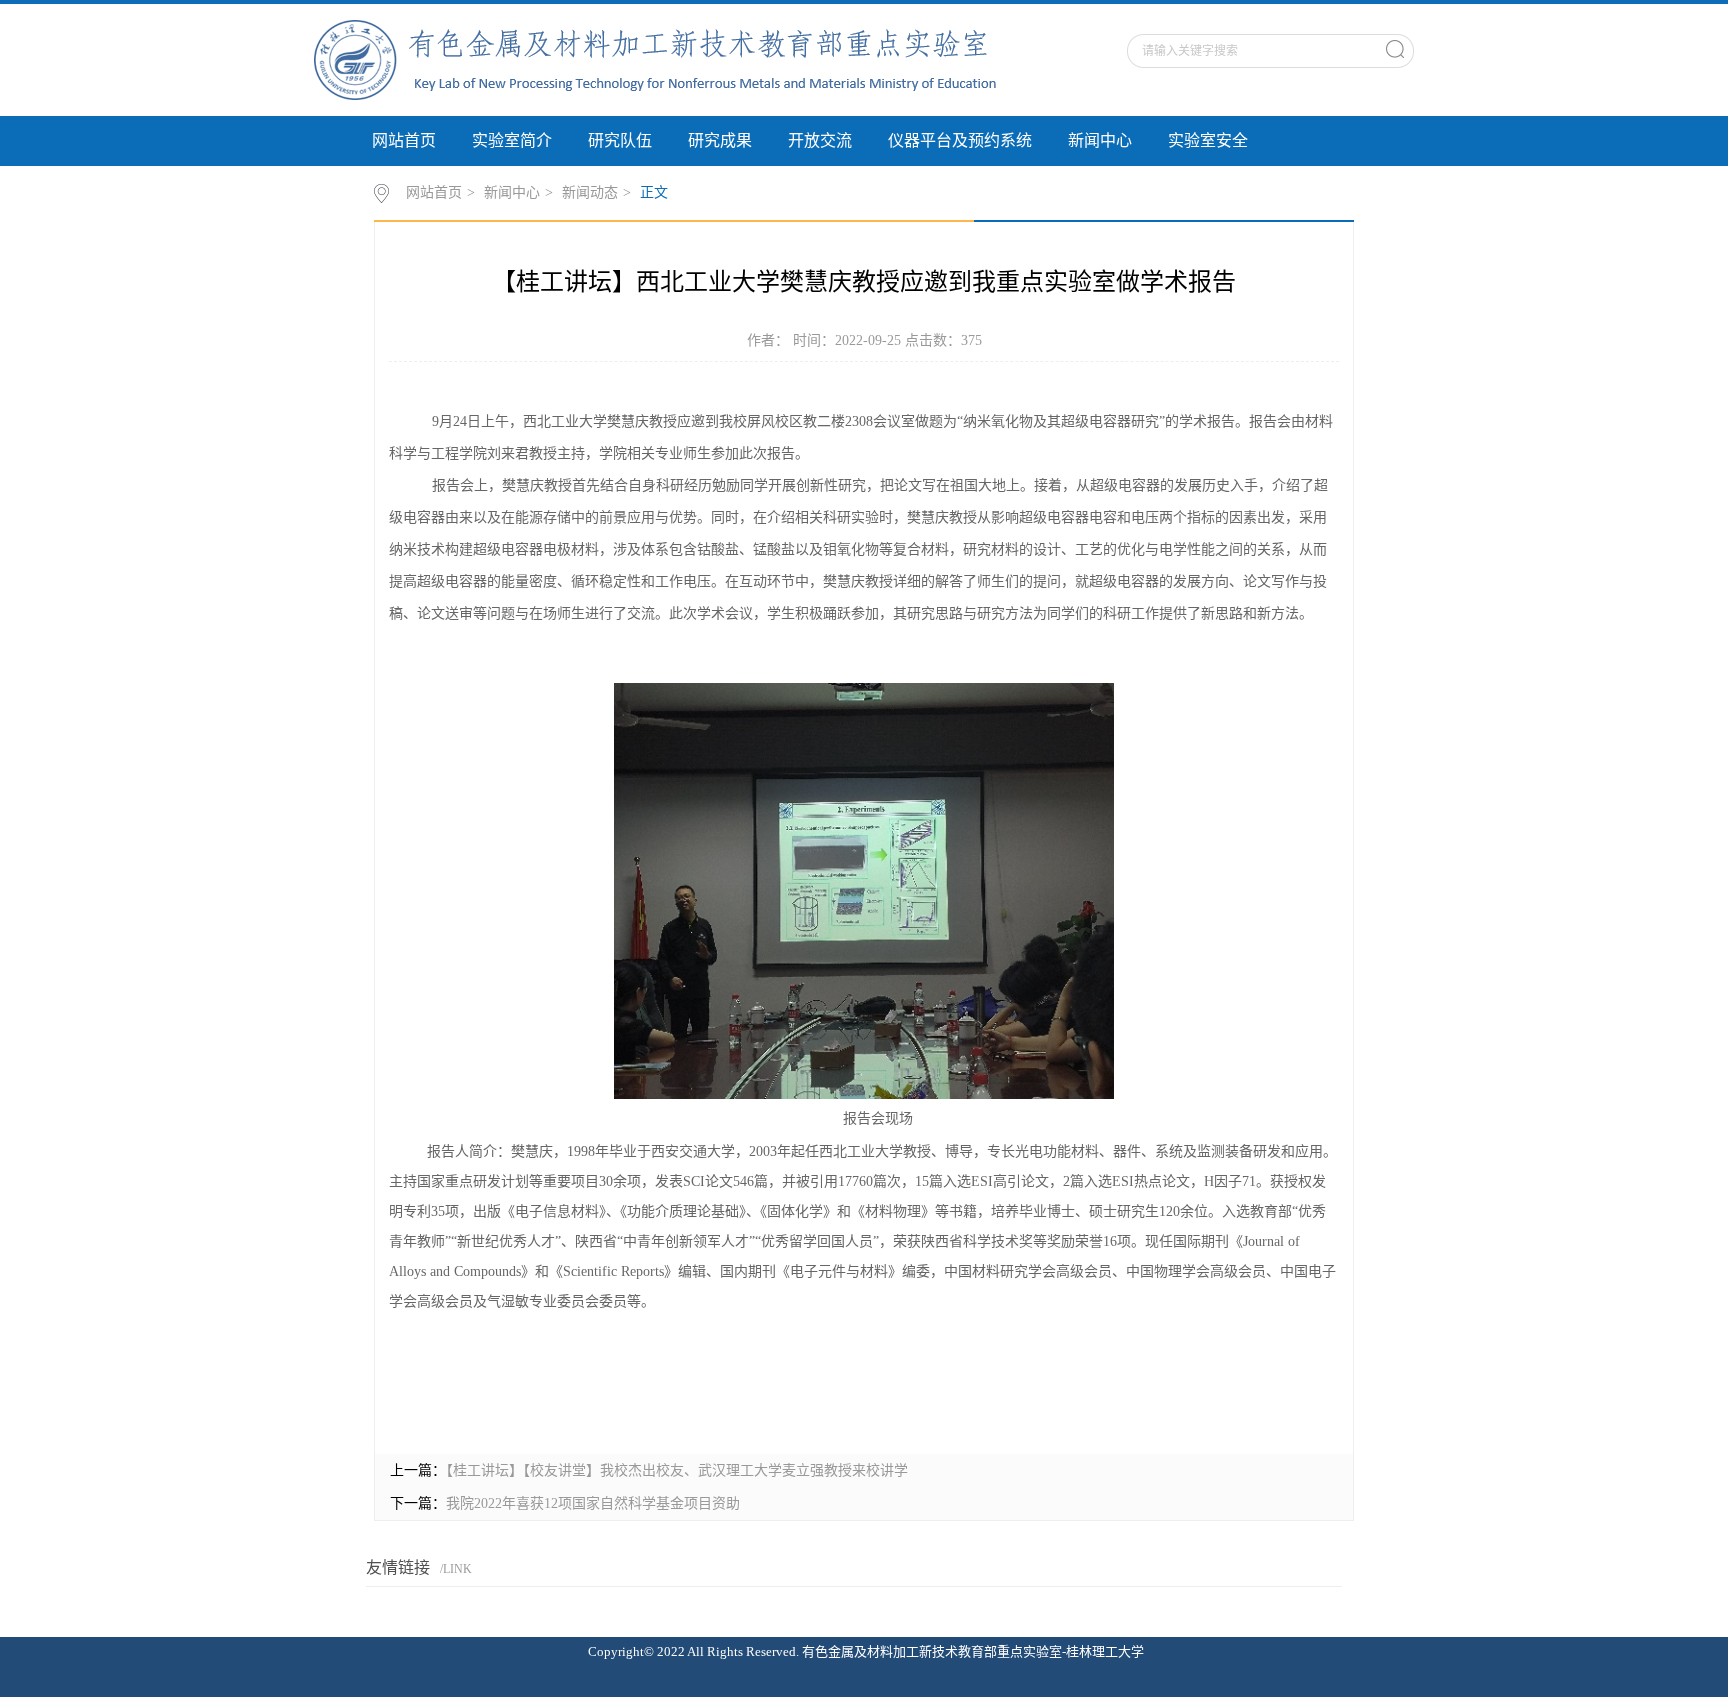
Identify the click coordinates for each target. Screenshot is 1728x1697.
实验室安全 (1208, 140)
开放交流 (820, 140)
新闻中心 (1100, 140)
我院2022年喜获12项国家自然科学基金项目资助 (593, 1503)
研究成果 (720, 140)
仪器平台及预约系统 (960, 140)
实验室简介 (512, 140)
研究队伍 (620, 140)
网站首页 (404, 140)
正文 (654, 192)
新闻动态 (590, 192)
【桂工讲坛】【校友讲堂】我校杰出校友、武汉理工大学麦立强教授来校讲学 (677, 1470)
